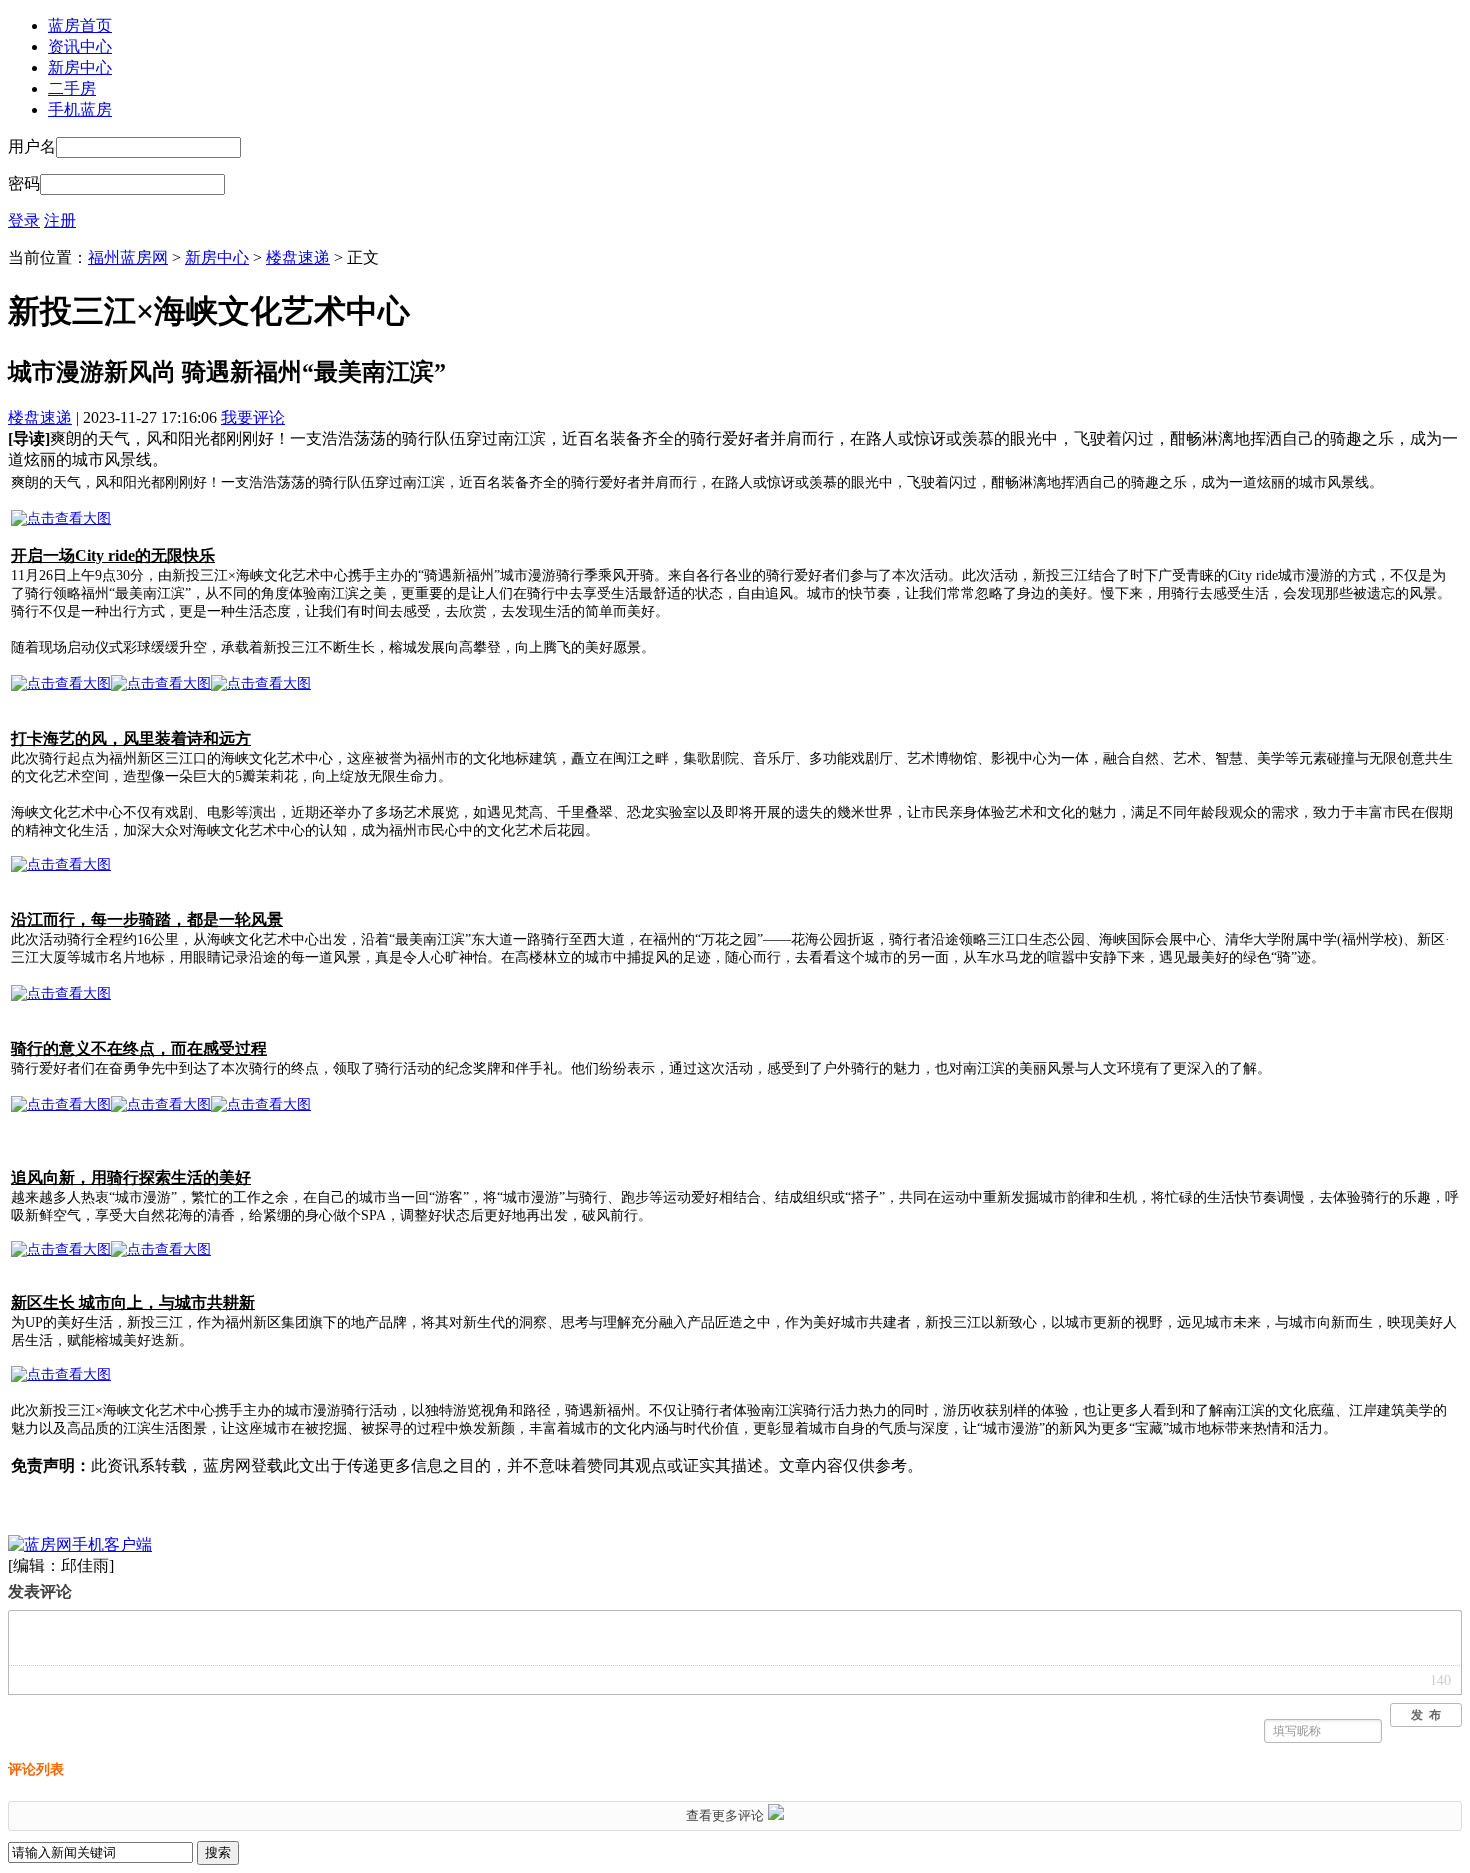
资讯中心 (80, 46)
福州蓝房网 (128, 257)
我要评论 (253, 417)
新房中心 (80, 67)
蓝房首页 (80, 25)
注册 (60, 220)
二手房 (72, 88)
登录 (24, 220)
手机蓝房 (80, 109)
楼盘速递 (298, 257)
